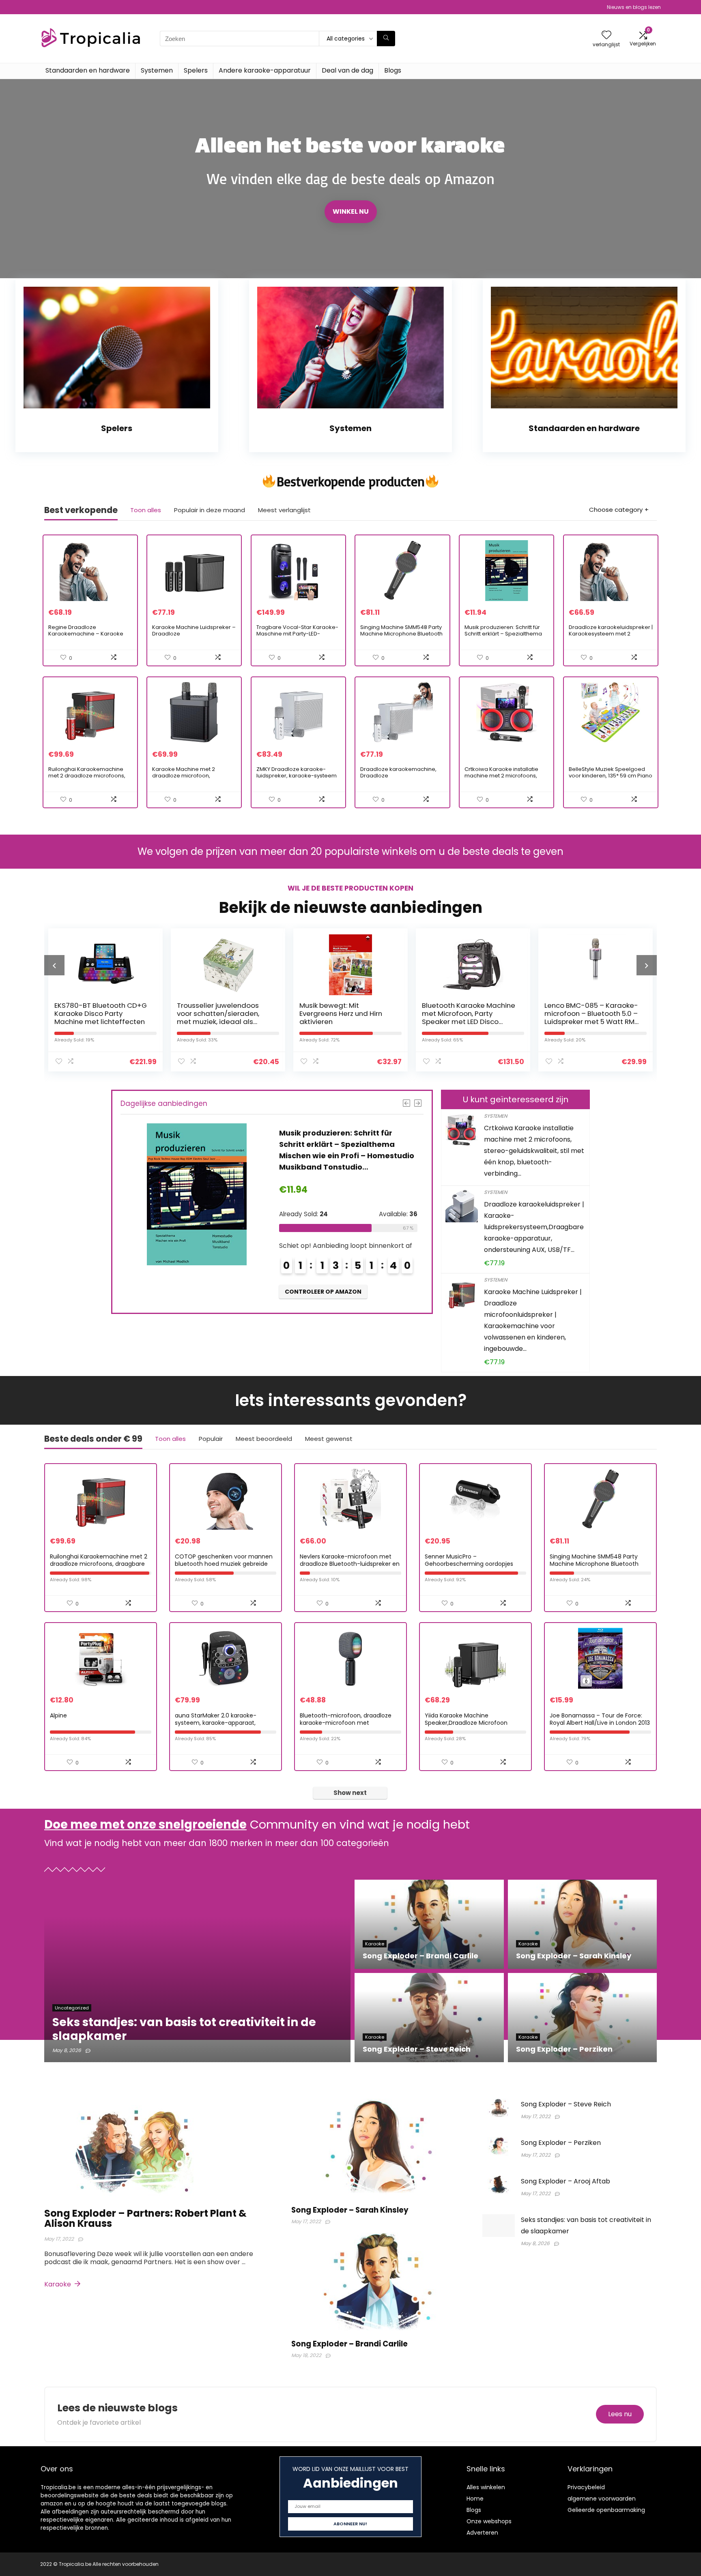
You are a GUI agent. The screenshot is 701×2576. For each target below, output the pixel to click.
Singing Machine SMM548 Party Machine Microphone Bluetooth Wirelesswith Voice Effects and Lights (401, 637)
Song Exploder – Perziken (561, 2143)
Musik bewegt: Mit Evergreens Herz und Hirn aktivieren (218, 1013)
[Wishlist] (606, 35)
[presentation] (54, 965)
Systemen (157, 70)
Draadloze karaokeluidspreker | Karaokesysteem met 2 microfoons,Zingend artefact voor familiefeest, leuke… (611, 637)
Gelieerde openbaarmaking (606, 2510)
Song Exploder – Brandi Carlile (349, 2344)
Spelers (196, 70)
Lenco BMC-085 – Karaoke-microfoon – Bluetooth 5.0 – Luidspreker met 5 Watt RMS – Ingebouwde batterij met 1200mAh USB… (469, 1022)
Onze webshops (489, 2521)
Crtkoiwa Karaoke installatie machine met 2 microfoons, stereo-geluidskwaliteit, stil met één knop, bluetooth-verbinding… (534, 1151)
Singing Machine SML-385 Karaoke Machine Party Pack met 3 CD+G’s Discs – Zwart (592, 1013)
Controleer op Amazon (323, 1268)
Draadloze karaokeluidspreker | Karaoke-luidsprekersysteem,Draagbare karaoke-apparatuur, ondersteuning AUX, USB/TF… (534, 1227)
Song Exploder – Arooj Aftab (566, 2181)
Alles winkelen (486, 2487)
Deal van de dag (347, 70)
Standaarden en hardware (88, 70)
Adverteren (482, 2533)
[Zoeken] (386, 39)
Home (475, 2499)
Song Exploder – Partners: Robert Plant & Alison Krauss (145, 2218)
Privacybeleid (586, 2487)
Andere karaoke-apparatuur (265, 70)
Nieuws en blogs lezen (634, 7)
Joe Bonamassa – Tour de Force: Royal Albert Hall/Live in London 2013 (600, 1719)
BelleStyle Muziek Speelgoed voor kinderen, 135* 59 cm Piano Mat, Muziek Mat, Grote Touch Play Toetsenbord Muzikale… (611, 779)
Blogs (393, 70)
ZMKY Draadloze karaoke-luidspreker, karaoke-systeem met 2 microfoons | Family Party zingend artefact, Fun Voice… (297, 779)
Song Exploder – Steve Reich (566, 2104)
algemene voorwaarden (602, 2499)
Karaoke (58, 2284)
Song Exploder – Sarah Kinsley (350, 2210)
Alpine (58, 1715)
